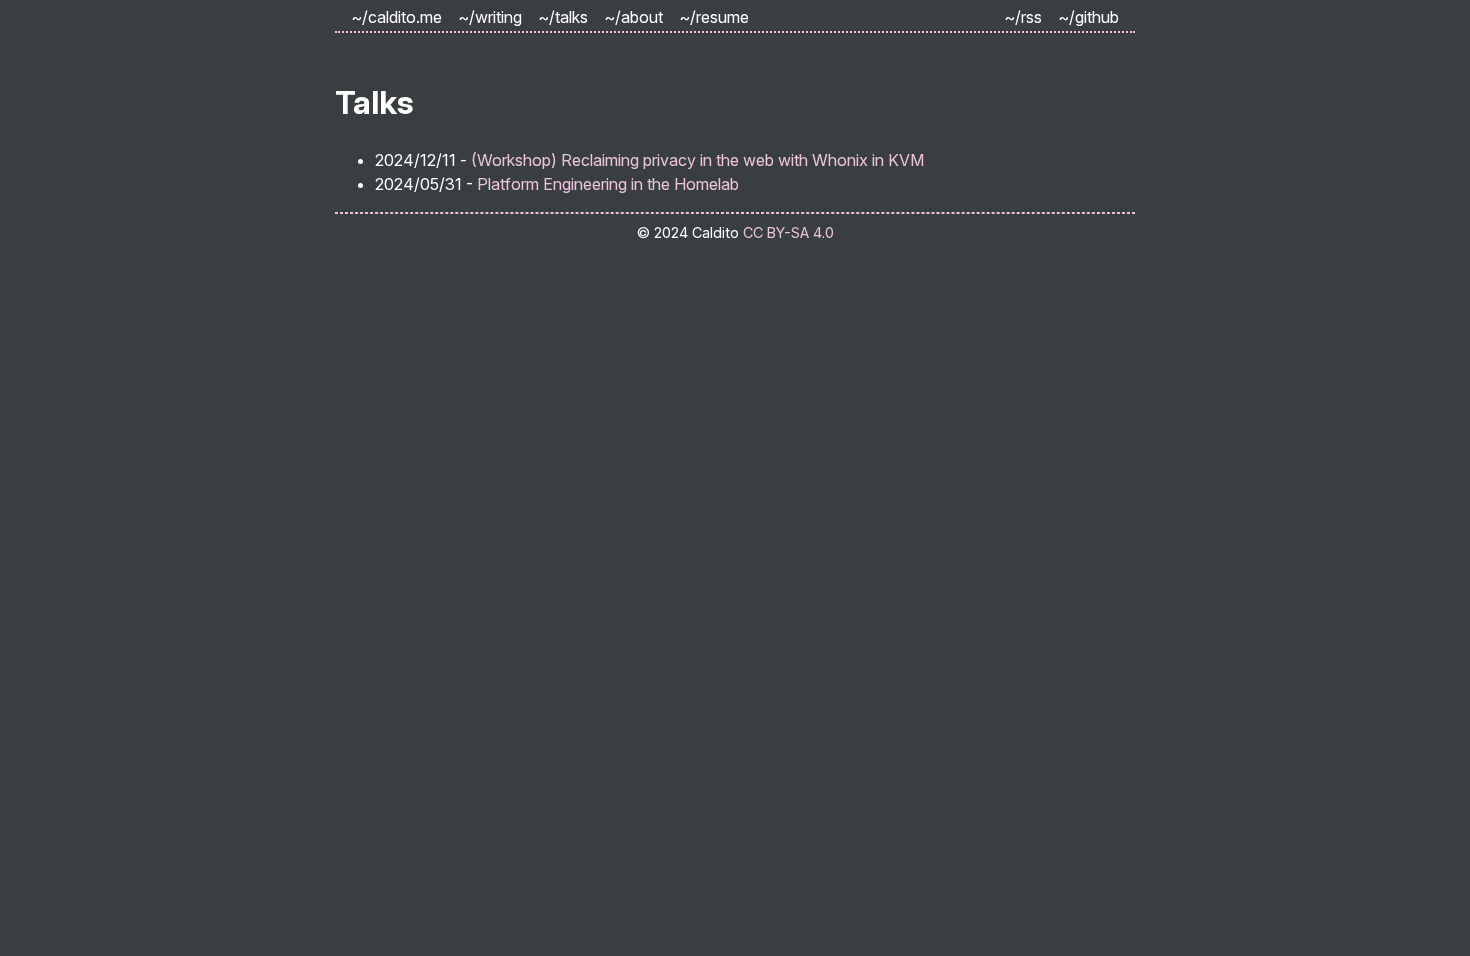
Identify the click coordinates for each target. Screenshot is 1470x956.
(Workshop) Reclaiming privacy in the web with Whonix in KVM (697, 160)
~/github (1088, 17)
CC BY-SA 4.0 (788, 232)
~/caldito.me (396, 17)
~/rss (1023, 17)
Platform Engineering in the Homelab (608, 184)
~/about (633, 17)
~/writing (490, 17)
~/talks (563, 17)
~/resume (714, 17)
